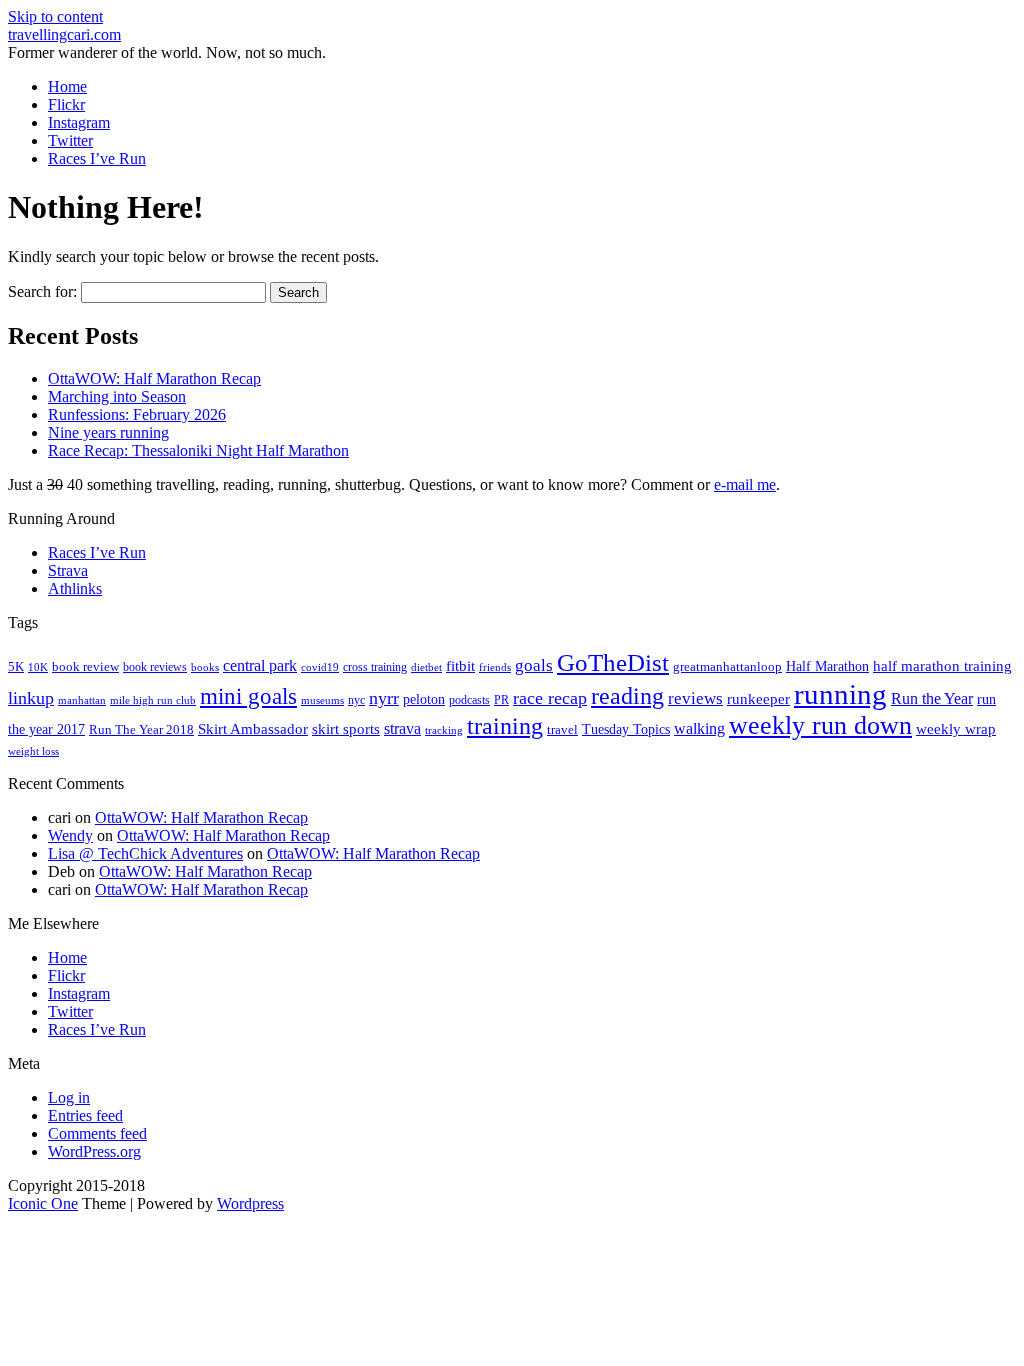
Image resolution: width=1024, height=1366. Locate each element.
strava (402, 728)
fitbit (460, 666)
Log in (69, 1097)
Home (67, 86)
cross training (375, 667)
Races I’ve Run (97, 158)
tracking (444, 730)
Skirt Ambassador (253, 729)
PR (501, 700)
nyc (356, 700)
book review (85, 667)
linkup (31, 698)
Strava (68, 570)
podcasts (469, 700)
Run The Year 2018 (141, 729)
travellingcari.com (64, 34)
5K (16, 666)
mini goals (248, 696)
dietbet (426, 667)
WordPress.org (94, 1151)
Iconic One (43, 1203)
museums (322, 700)
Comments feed (97, 1133)
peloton (424, 699)
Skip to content (55, 16)
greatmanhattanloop (727, 666)
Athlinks (75, 588)
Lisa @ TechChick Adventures (145, 853)
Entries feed (85, 1115)
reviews (695, 698)
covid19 (320, 667)
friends (495, 667)
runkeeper (758, 698)
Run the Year (932, 698)
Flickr (66, 104)
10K (38, 667)
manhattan (82, 700)
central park (260, 665)
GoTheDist (613, 662)
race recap (550, 698)
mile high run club (153, 700)
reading (627, 696)
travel (562, 729)
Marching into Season (117, 396)
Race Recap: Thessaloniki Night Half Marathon (198, 450)
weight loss (33, 751)
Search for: (42, 291)
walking (699, 728)
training (505, 726)
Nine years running (108, 432)
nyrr (384, 698)
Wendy (70, 835)
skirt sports (346, 728)
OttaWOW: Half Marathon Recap (154, 378)
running (840, 694)
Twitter (70, 140)
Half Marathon (827, 666)
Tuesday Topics (626, 729)
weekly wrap (956, 729)
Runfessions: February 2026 (137, 414)
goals (534, 665)
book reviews (155, 667)
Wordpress (250, 1203)
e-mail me (745, 484)
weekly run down (820, 725)
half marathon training (942, 666)
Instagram (79, 122)
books (205, 667)
